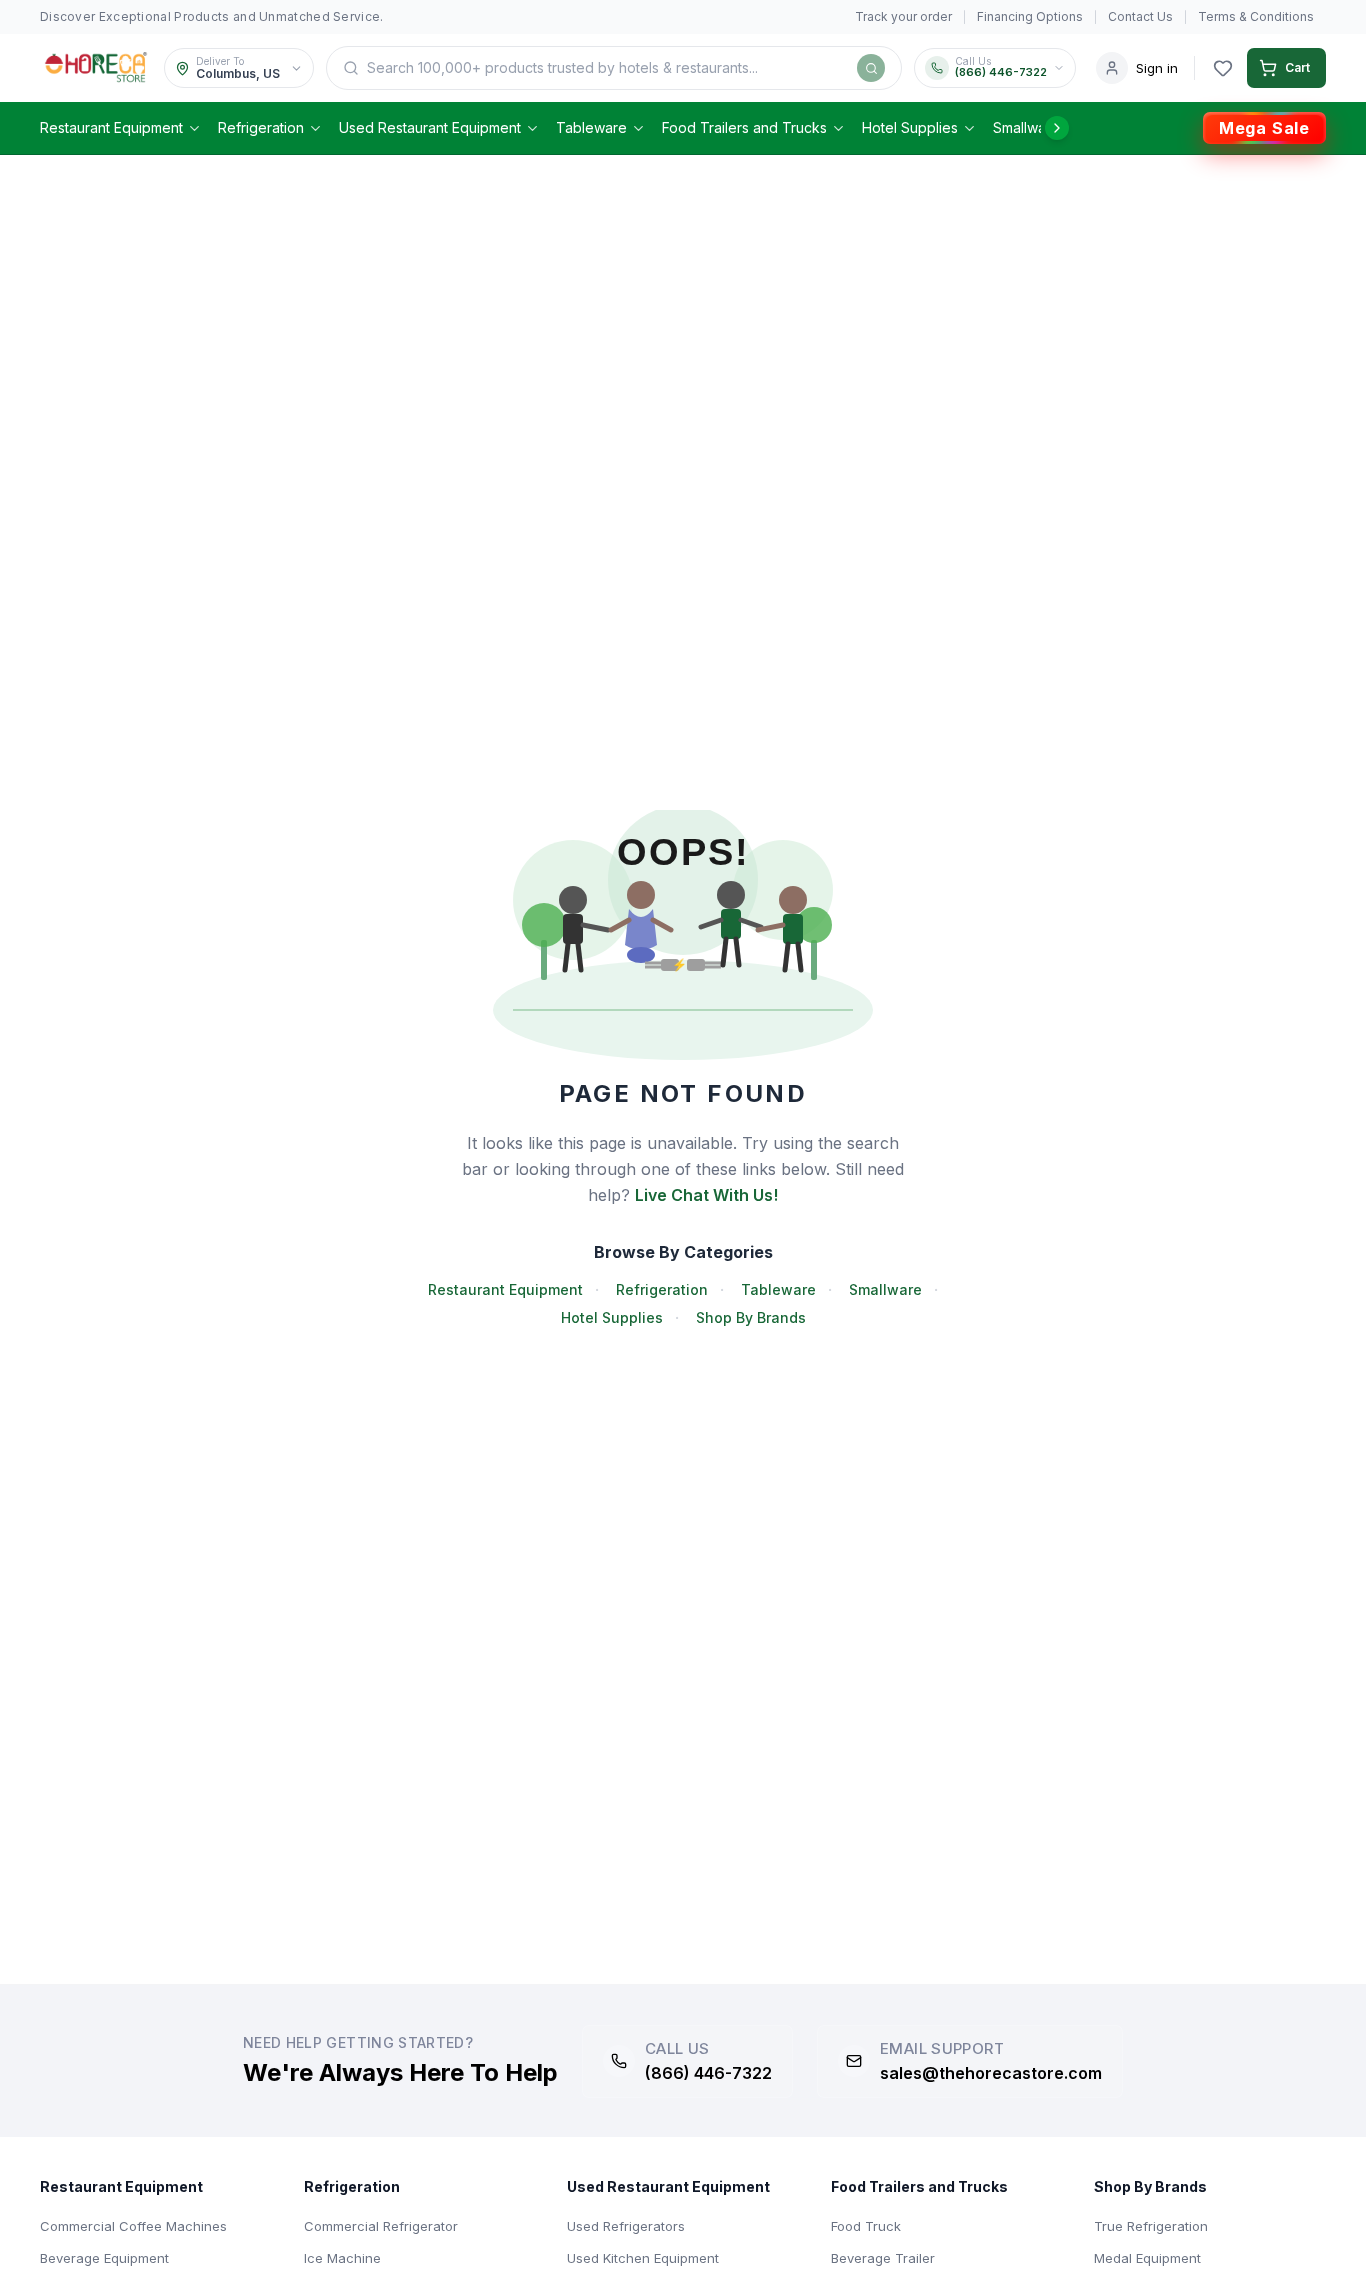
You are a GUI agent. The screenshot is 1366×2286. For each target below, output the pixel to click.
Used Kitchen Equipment (643, 2258)
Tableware (591, 127)
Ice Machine (342, 2258)
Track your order (903, 16)
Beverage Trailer (883, 2258)
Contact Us (1140, 16)
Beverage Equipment (104, 2258)
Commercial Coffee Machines (133, 2226)
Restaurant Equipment (111, 127)
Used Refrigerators (626, 2226)
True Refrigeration (1151, 2226)
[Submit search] (871, 68)
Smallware (1026, 127)
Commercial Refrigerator (381, 2226)
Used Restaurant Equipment (430, 127)
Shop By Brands (751, 1317)
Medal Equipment (1147, 2258)
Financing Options (1030, 16)
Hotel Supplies (910, 127)
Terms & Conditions (1256, 16)
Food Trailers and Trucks (744, 127)
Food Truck (866, 2226)
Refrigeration (261, 127)
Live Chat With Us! (706, 1195)
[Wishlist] (1223, 68)
